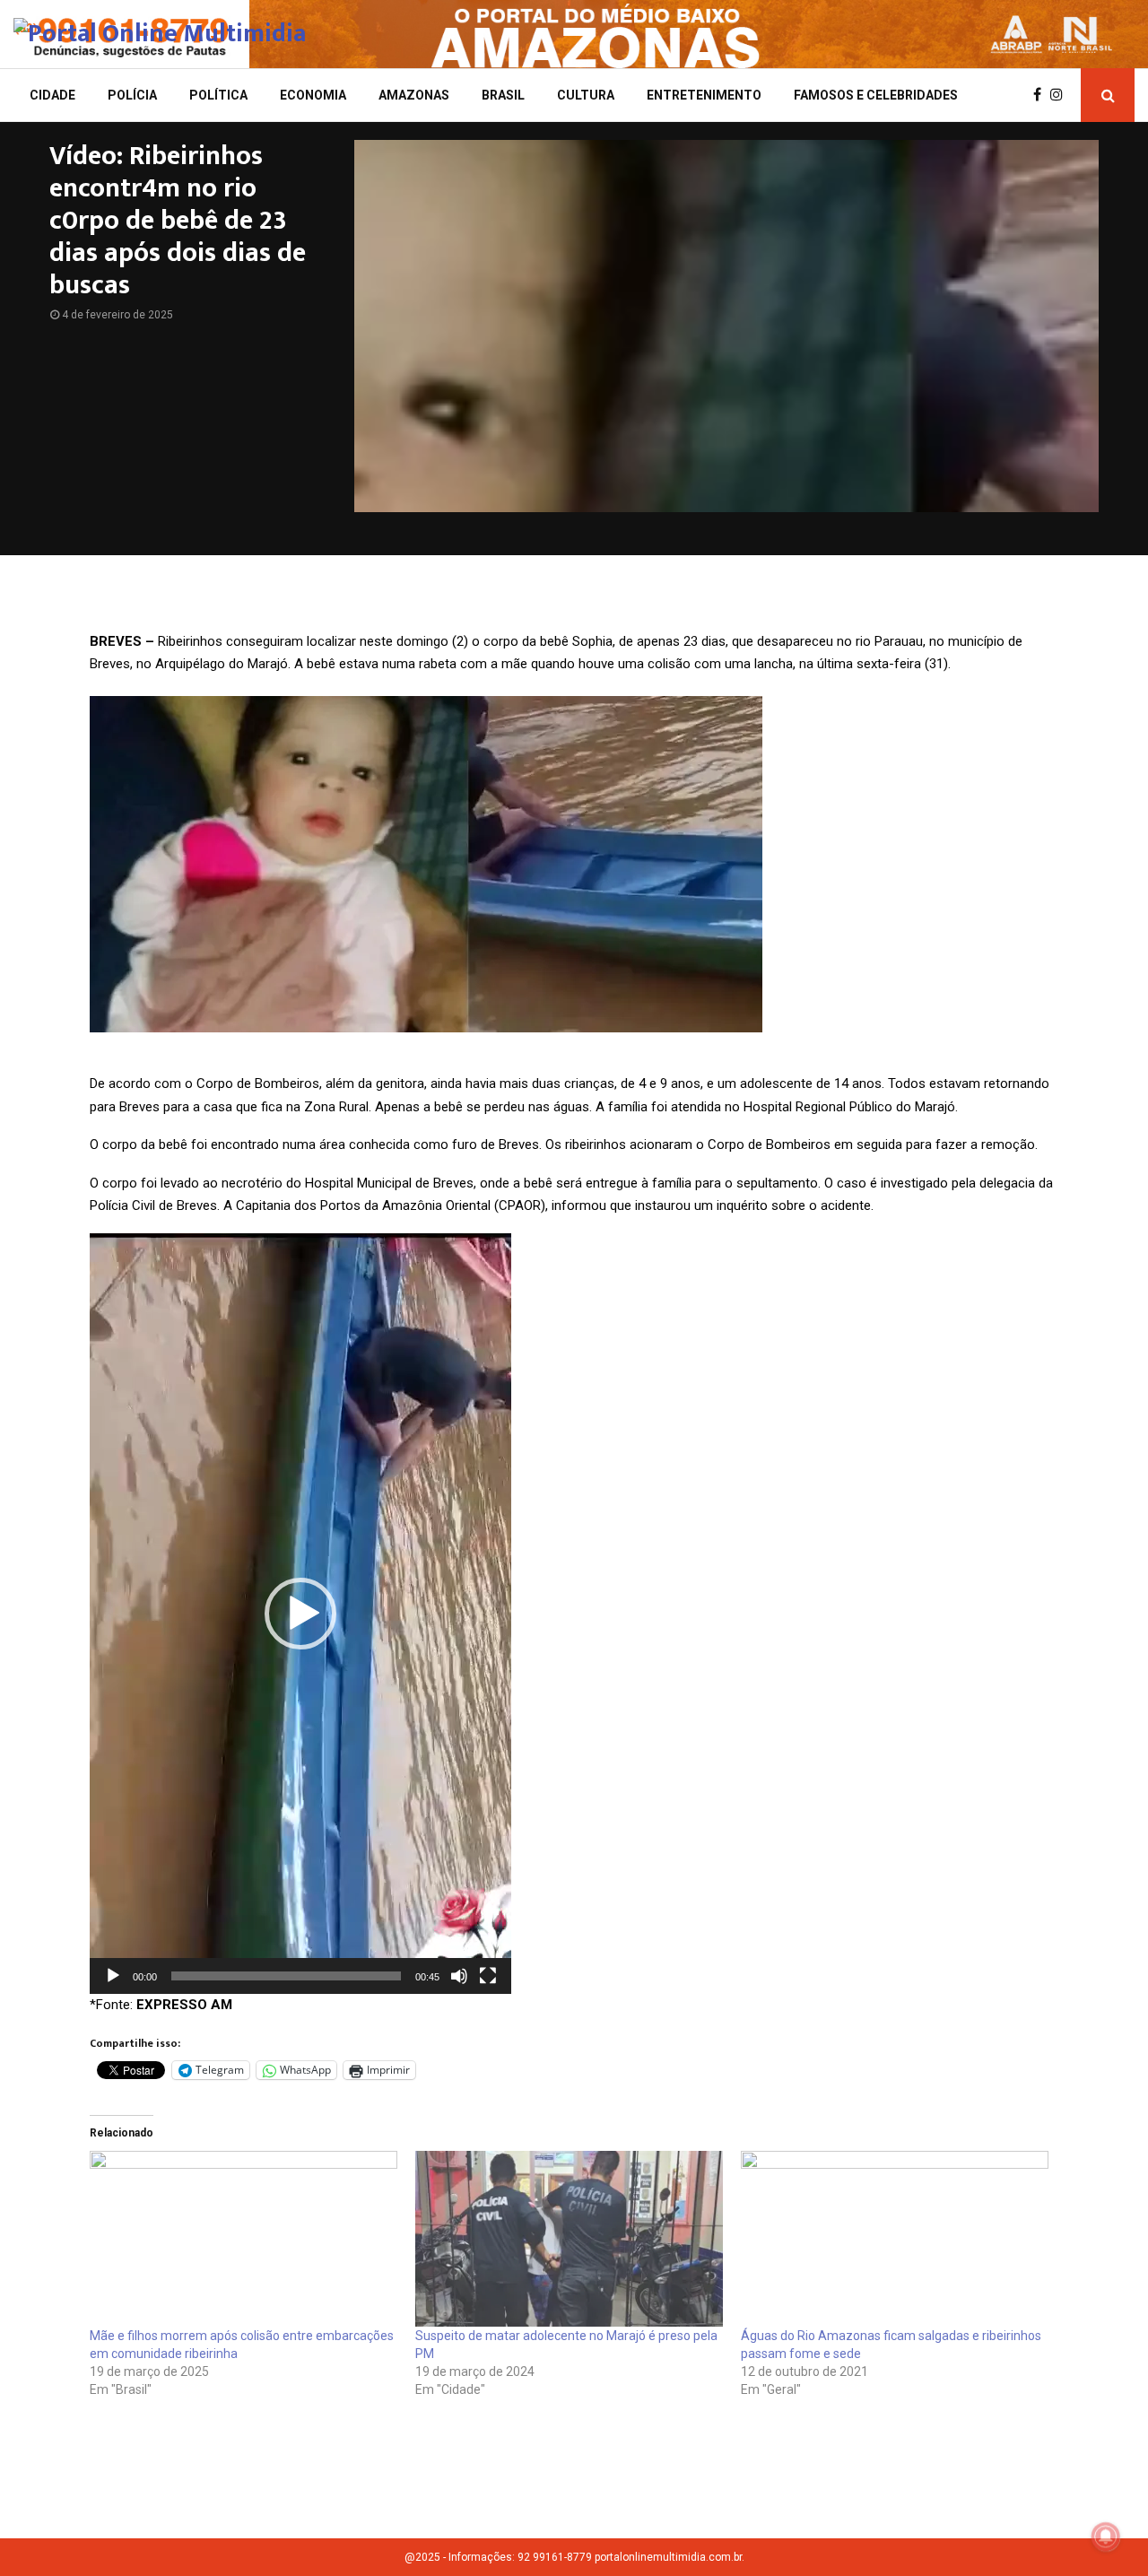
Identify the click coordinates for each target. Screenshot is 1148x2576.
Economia (313, 95)
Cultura (586, 95)
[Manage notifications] (1106, 2537)
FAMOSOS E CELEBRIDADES (876, 95)
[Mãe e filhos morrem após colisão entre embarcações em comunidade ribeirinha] (244, 2239)
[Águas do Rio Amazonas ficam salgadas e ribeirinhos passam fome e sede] (895, 2239)
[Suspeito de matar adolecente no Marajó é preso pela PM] (569, 2239)
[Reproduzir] (113, 1976)
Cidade (52, 95)
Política (218, 95)
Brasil (503, 95)
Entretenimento (704, 95)
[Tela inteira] (488, 1976)
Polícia (132, 95)
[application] (300, 1614)
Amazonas (414, 95)
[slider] (286, 1976)
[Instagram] (1061, 95)
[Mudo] (459, 1976)
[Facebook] (1042, 95)
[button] (300, 1614)
